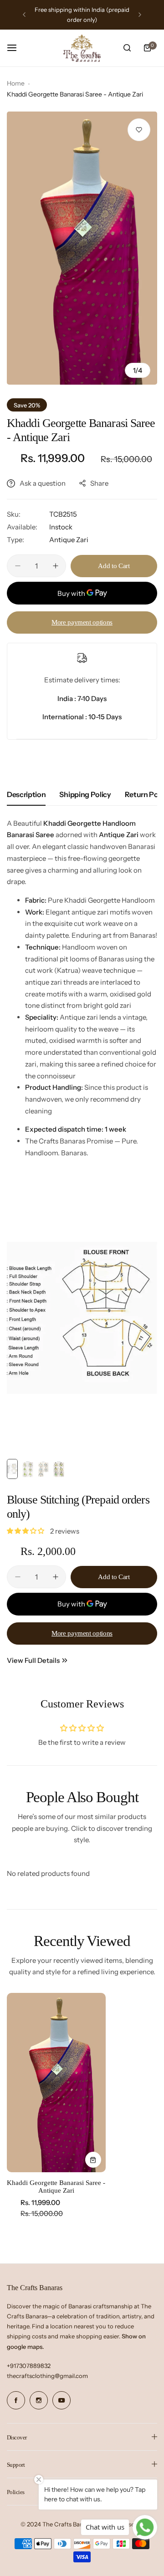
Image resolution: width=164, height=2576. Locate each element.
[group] (82, 248)
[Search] (127, 48)
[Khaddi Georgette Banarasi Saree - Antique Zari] (56, 2083)
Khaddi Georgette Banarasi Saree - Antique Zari (56, 2187)
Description (26, 794)
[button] (24, 15)
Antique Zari (69, 540)
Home (16, 83)
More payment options (82, 622)
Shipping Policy (85, 794)
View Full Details (33, 1660)
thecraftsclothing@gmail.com (47, 2376)
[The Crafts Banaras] (82, 48)
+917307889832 (29, 2366)
